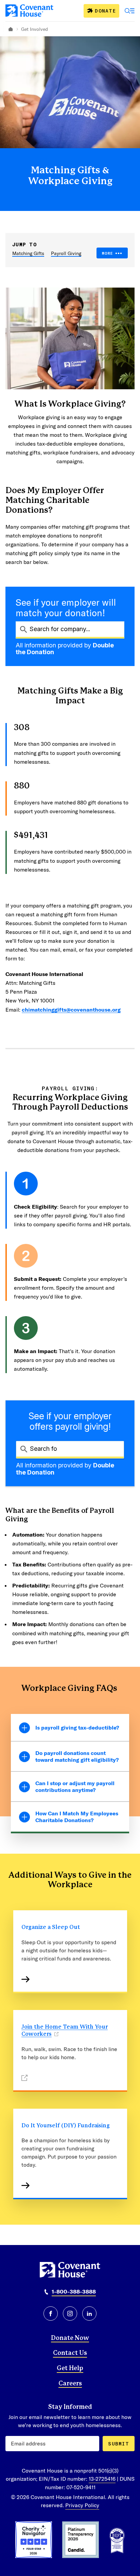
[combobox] (70, 629)
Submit (119, 2444)
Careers (70, 2384)
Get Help (70, 2368)
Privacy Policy (82, 2505)
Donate (105, 11)
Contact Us (70, 2353)
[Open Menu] (130, 11)
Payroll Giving (66, 253)
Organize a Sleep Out (51, 1927)
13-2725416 (102, 2479)
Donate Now (70, 2338)
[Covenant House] (29, 11)
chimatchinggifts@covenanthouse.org (71, 1009)
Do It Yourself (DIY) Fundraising (66, 2126)
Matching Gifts (28, 253)
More (108, 253)
